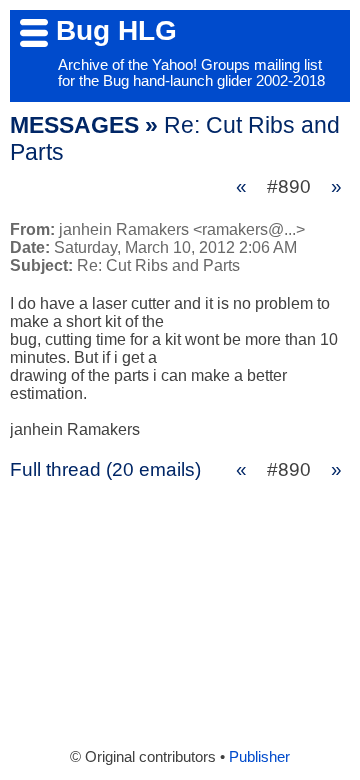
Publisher (259, 757)
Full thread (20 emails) (105, 469)
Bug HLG (116, 30)
